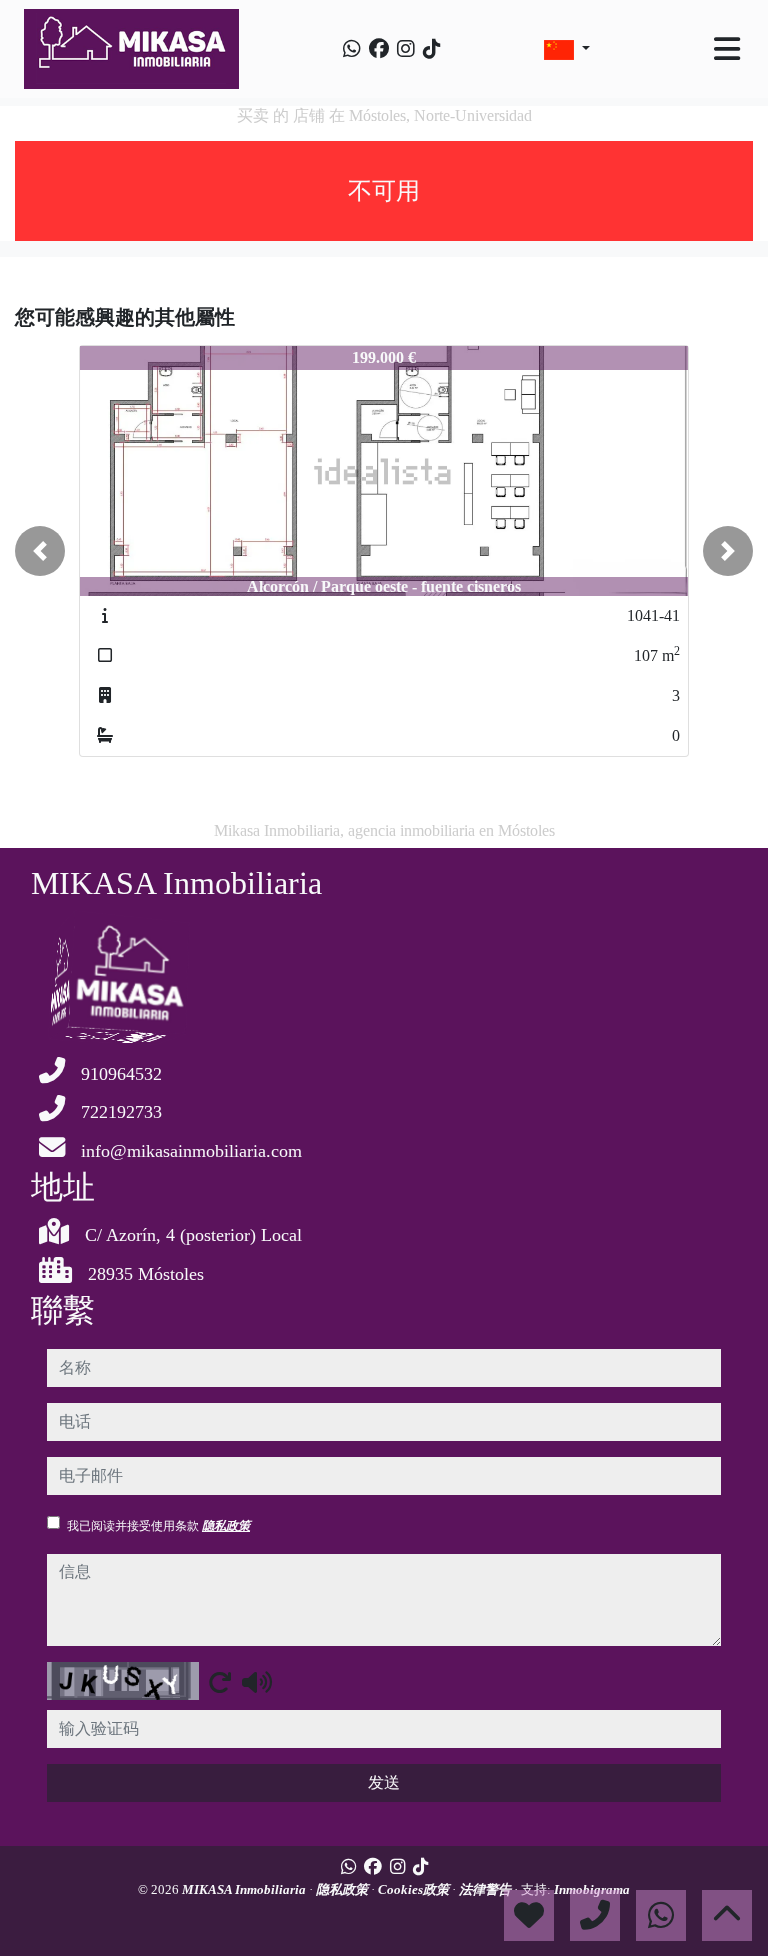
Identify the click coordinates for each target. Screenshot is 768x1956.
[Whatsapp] (352, 49)
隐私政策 (226, 1526)
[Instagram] (406, 49)
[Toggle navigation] (727, 49)
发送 (384, 1782)
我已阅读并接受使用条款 (158, 1526)
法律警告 (486, 1889)
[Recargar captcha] (220, 1682)
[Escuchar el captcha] (257, 1682)
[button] (40, 551)
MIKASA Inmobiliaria (245, 1889)
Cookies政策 (415, 1889)
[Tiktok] (432, 49)
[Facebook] (379, 49)
